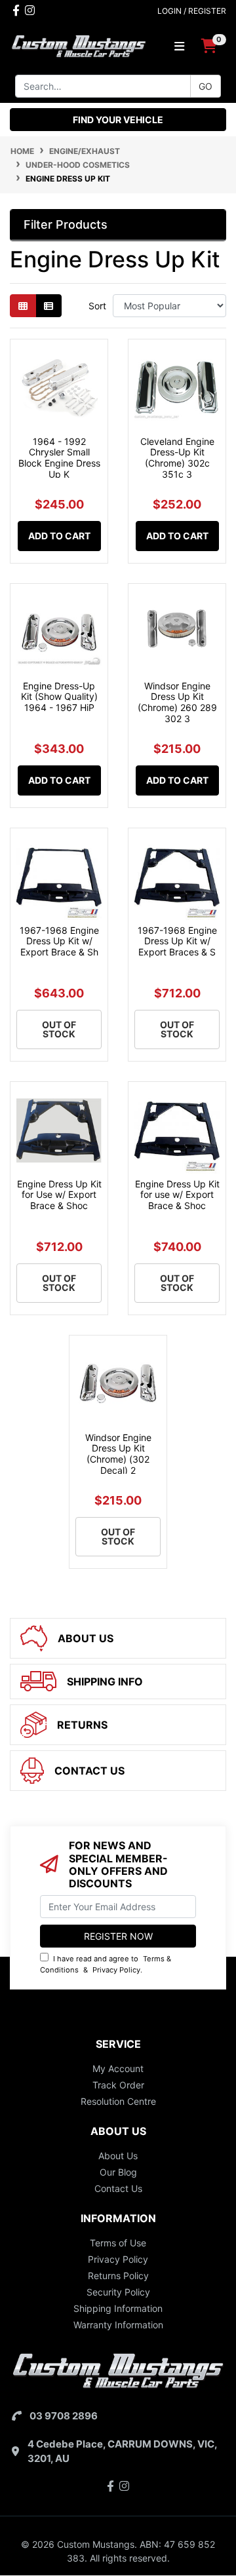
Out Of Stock (59, 1029)
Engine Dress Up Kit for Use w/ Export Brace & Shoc (59, 1195)
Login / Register (192, 11)
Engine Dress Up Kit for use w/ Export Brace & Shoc (177, 1195)
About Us (118, 2156)
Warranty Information (118, 2325)
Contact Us (118, 2188)
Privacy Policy (116, 1970)
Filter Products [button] (66, 224)
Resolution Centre (118, 2101)
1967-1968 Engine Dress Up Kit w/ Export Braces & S (177, 941)
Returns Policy (118, 2276)
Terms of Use (118, 2243)
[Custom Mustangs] (79, 45)
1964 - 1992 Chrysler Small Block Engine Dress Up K (59, 458)
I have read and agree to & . (106, 1964)
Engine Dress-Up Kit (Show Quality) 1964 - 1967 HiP (59, 697)
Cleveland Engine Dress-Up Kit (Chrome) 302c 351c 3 (177, 458)
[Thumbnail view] (23, 306)
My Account (118, 2068)
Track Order (118, 2085)
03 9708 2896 (64, 2416)
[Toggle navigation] (179, 46)
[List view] (49, 306)
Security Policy (118, 2292)
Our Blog (118, 2172)
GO (206, 86)
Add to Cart (59, 536)
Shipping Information (118, 2308)
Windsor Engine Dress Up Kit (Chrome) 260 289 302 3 (177, 702)
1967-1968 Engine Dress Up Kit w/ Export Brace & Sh (59, 941)
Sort (97, 306)
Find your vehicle (118, 120)
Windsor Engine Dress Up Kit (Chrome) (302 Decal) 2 (118, 1454)
